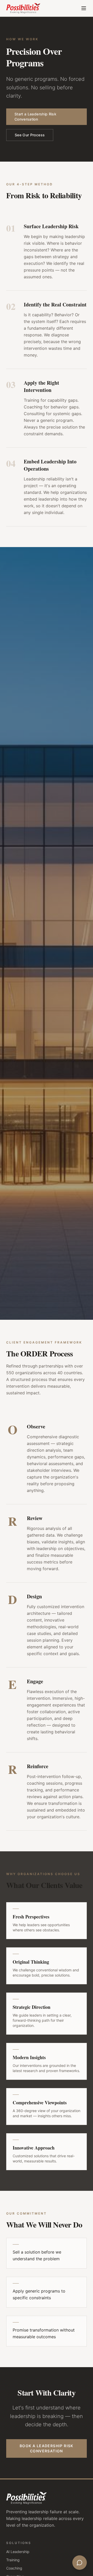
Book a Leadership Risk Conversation (47, 2448)
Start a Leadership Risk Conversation (35, 117)
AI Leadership (18, 2552)
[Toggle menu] (84, 8)
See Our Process (30, 135)
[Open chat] (80, 2563)
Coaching (14, 2568)
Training (13, 2560)
